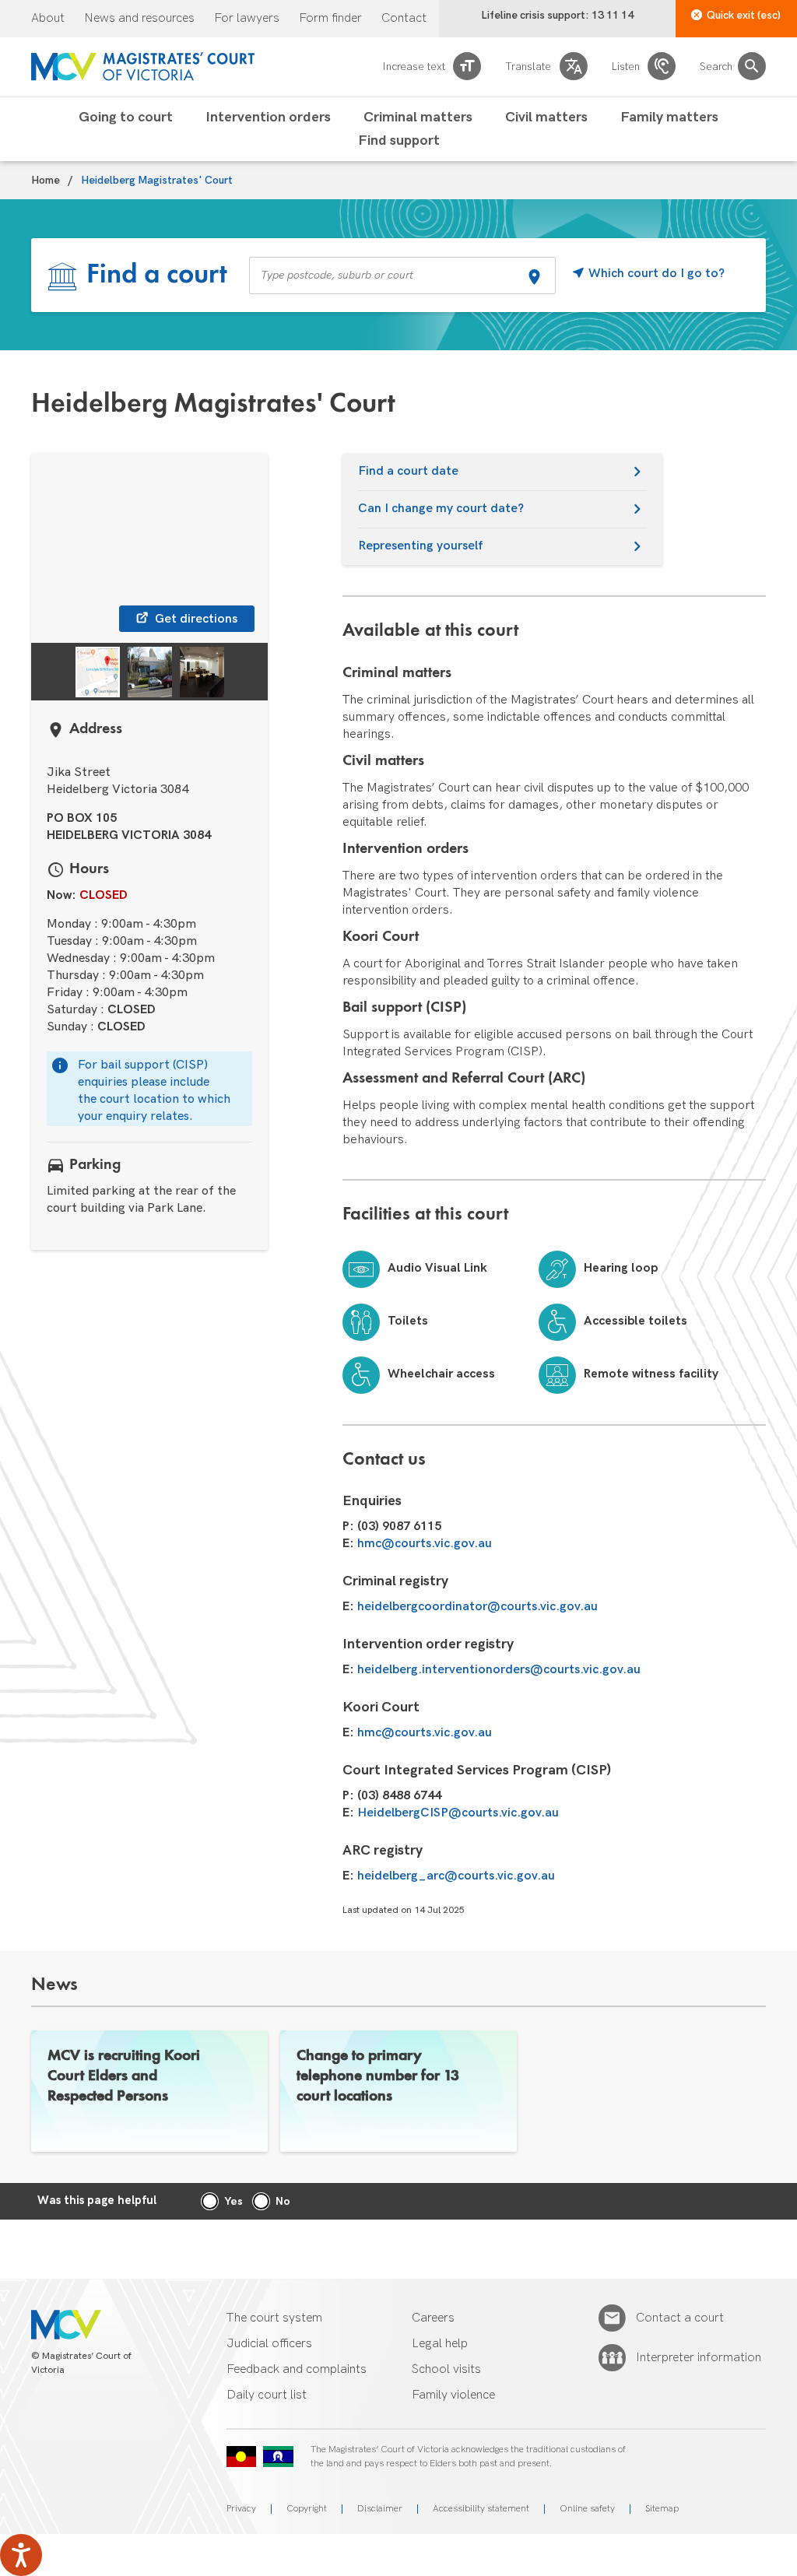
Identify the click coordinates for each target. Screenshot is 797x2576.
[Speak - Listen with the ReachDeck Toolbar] (21, 2555)
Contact (404, 19)
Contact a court (680, 2318)
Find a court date (408, 471)
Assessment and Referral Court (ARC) (464, 1079)
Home (46, 181)
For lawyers (247, 19)
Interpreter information (699, 2358)
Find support (399, 141)
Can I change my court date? (441, 509)
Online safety (587, 2509)
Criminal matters (418, 118)
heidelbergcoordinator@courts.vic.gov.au (477, 1607)
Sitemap (662, 2509)
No (283, 2201)
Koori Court (381, 937)
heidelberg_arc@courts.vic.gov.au (456, 1876)
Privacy (241, 2509)
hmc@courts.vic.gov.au (425, 1544)
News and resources (139, 19)
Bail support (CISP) (404, 1008)
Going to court (126, 118)
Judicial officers (269, 2344)
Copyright (307, 2509)
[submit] (534, 279)
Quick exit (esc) (744, 15)
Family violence (453, 2395)
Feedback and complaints (297, 2369)
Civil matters (546, 118)
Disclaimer (380, 2509)
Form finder (330, 19)
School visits (446, 2369)
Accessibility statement (481, 2509)
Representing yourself (421, 546)
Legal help (440, 2344)
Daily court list (267, 2395)
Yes (233, 2201)
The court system (274, 2318)
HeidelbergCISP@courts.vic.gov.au (458, 1813)
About (48, 19)
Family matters (669, 118)
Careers (433, 2318)
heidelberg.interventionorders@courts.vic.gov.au (499, 1670)
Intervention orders (268, 118)
